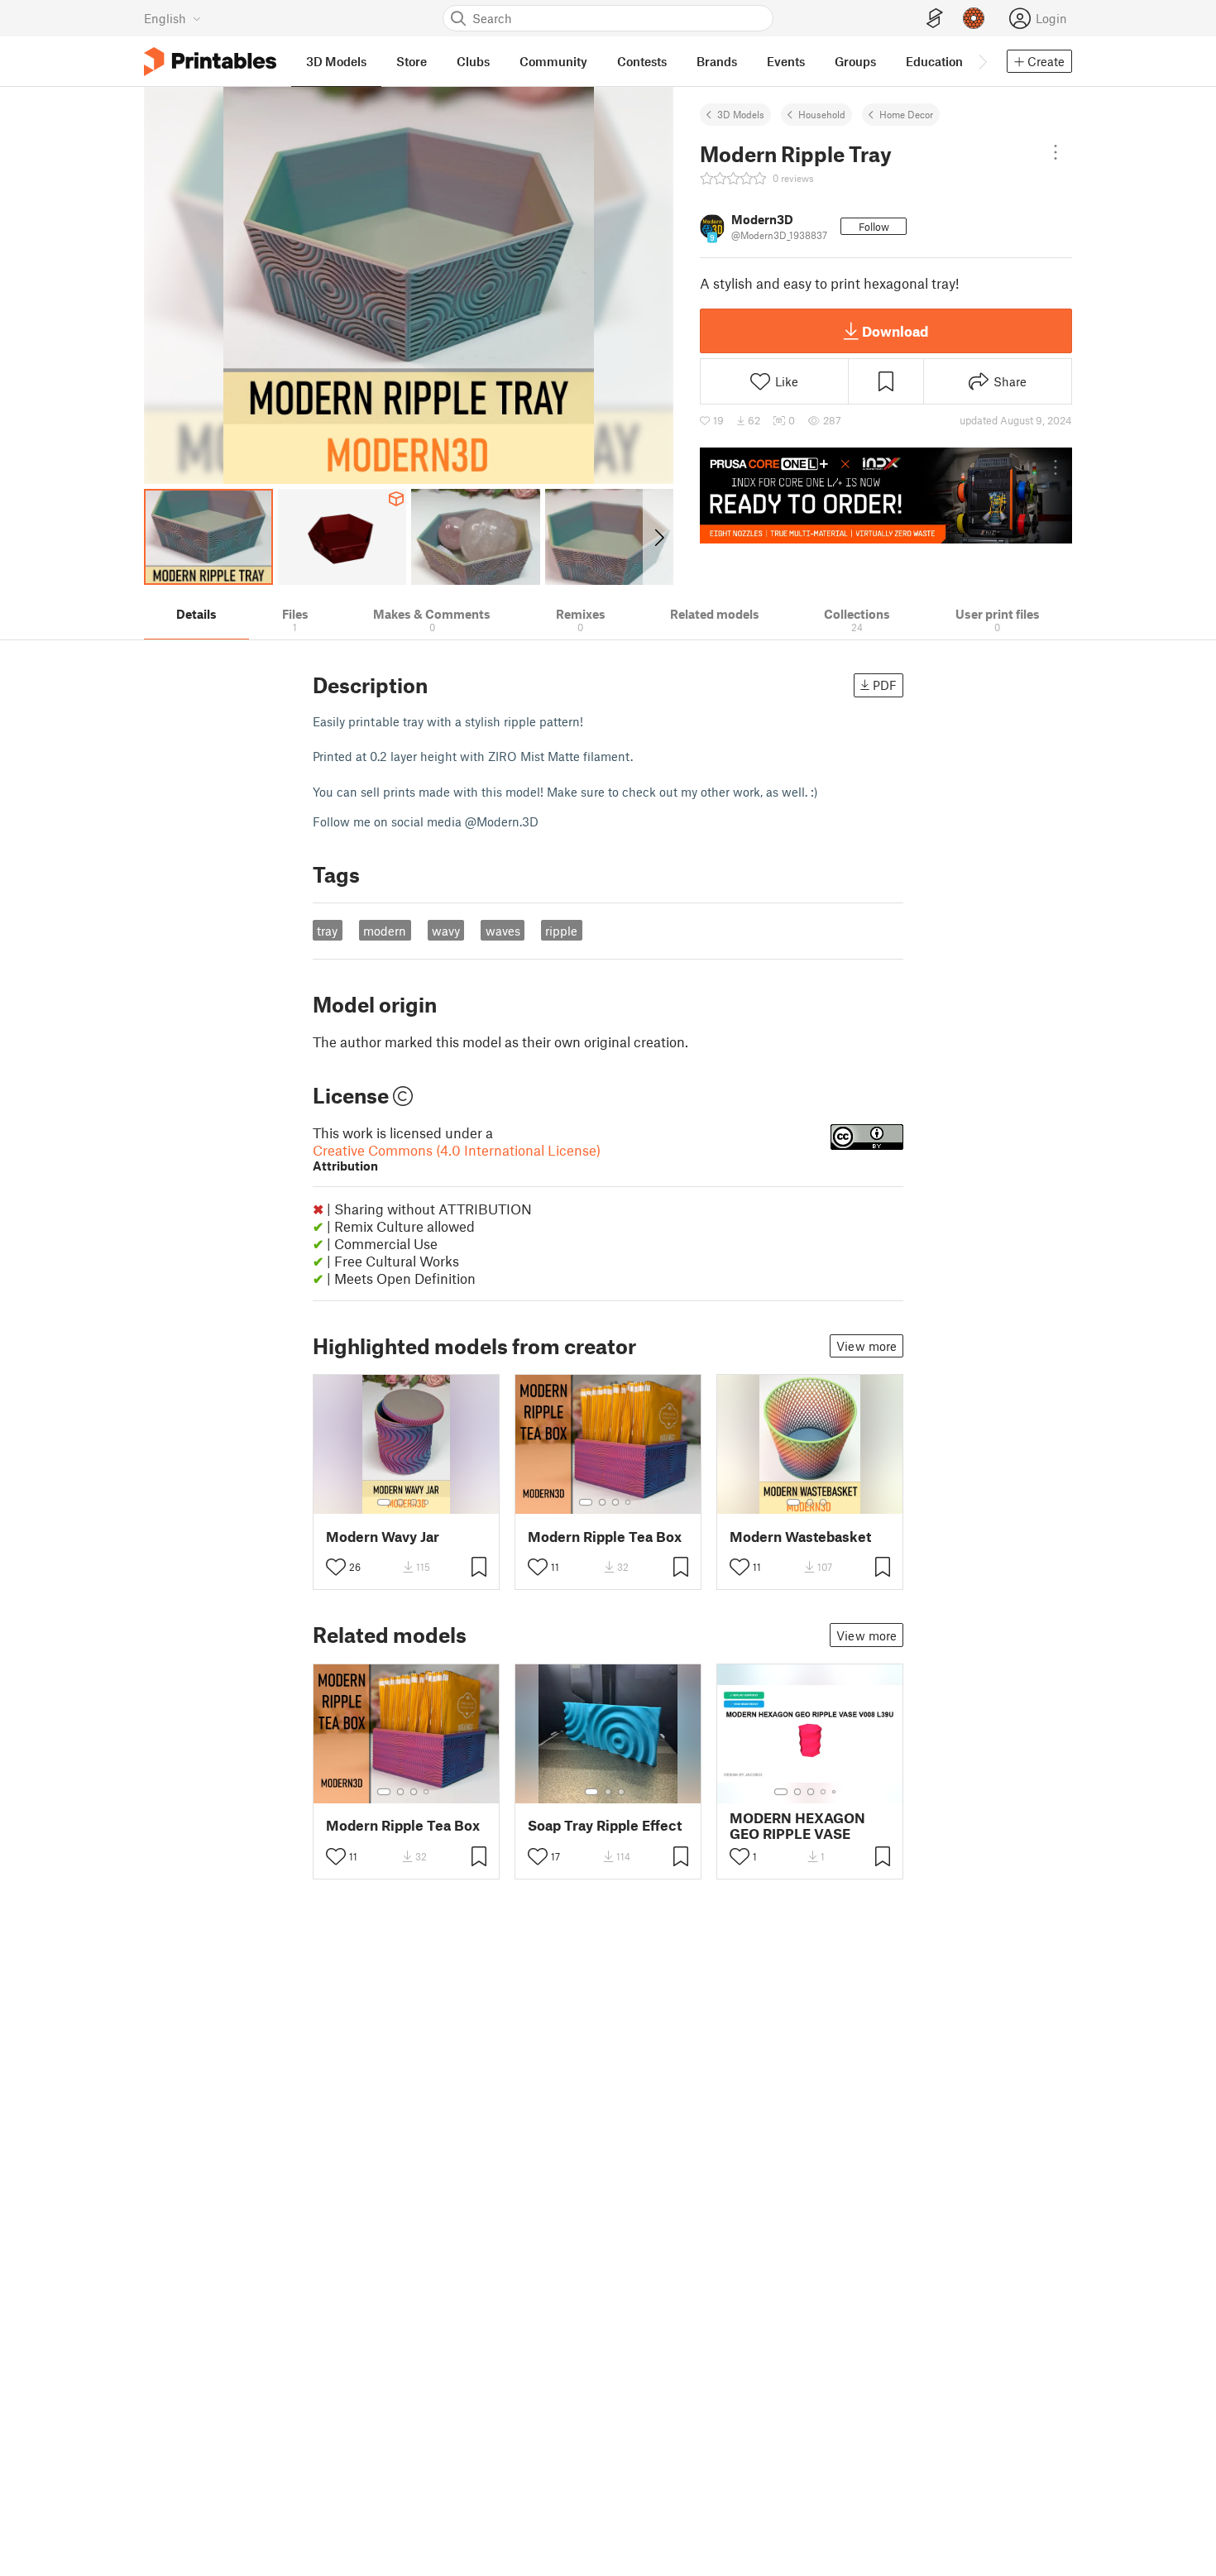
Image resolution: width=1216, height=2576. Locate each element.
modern (385, 931)
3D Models (741, 114)
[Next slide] (658, 537)
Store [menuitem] (412, 61)
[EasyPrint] (935, 19)
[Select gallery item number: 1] (384, 1502)
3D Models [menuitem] (336, 61)
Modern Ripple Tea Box (605, 1537)
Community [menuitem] (553, 61)
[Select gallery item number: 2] (400, 1502)
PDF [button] (885, 685)
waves (503, 931)
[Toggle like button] (336, 1567)
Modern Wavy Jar (383, 1537)
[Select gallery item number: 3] (414, 1502)
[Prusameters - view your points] (974, 18)
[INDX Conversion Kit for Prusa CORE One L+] (886, 496)
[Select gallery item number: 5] (835, 1792)
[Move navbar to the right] (982, 61)
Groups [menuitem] (855, 61)
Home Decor (906, 114)
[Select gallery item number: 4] (427, 1502)
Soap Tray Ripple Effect (605, 1825)
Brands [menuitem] (717, 61)
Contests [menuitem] (642, 61)
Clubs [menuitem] (473, 61)
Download (895, 331)
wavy (446, 931)
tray (327, 931)
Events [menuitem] (786, 61)
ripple (561, 931)
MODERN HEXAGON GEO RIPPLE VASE (797, 1826)
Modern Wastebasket (800, 1537)
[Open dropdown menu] (1056, 152)
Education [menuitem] (934, 61)
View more (867, 1346)
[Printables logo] (210, 62)
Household (822, 114)
